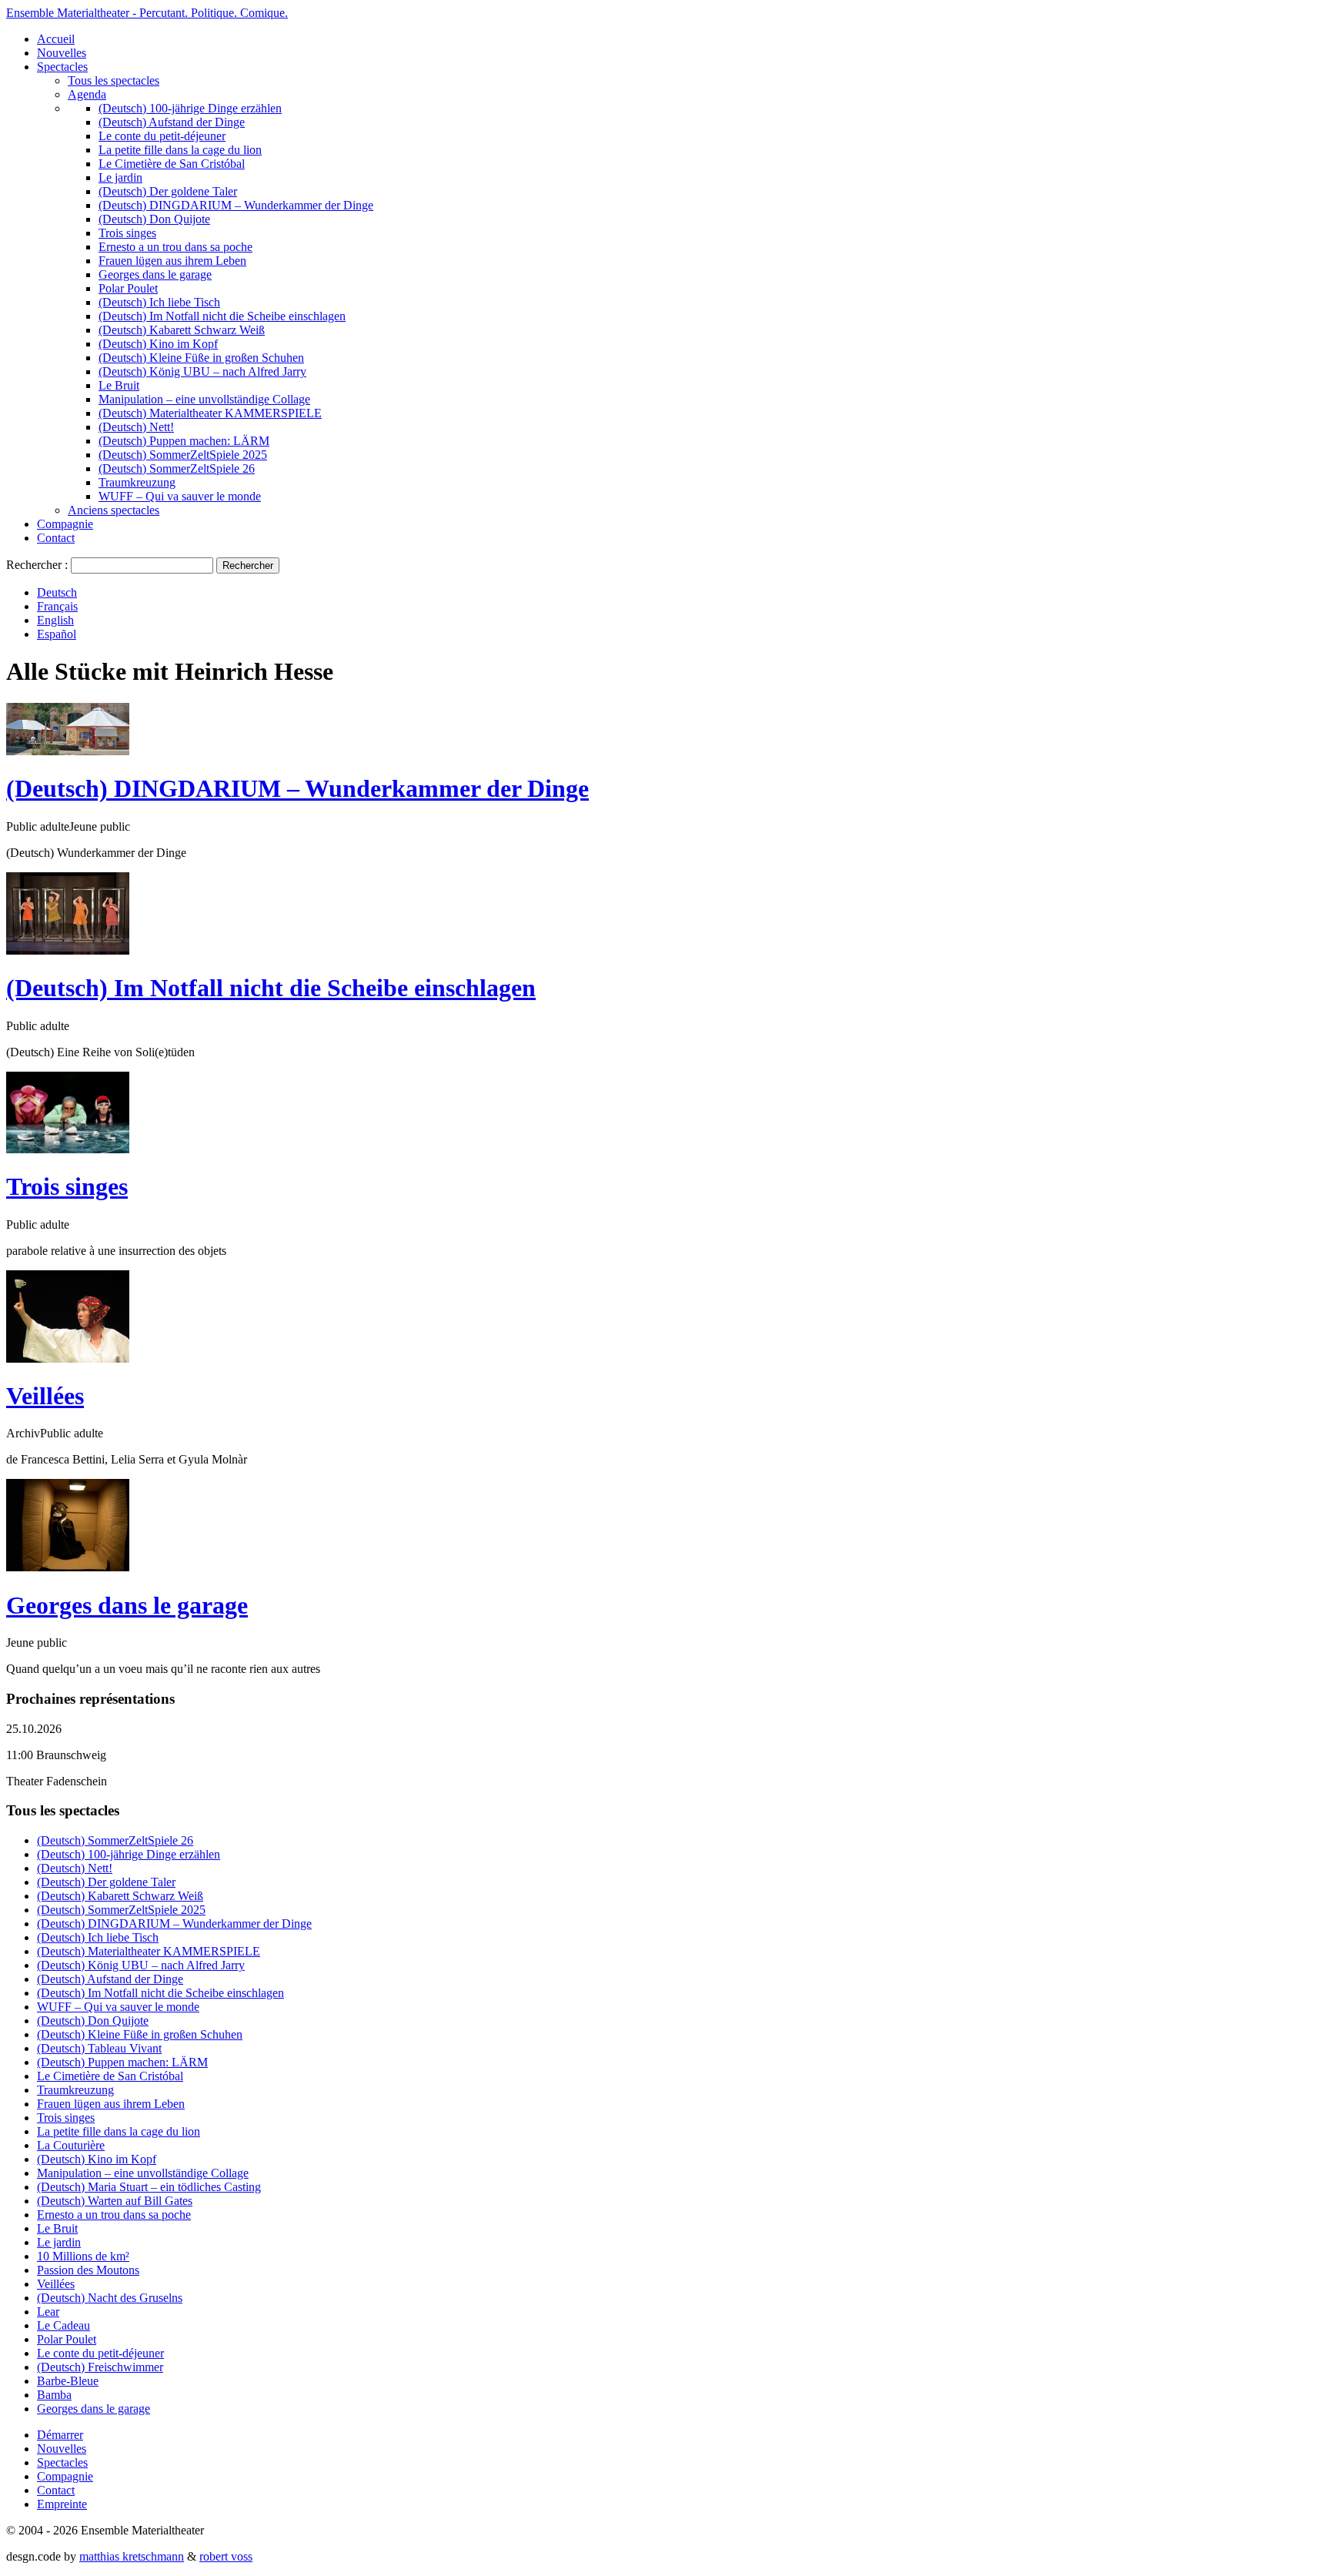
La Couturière (71, 2145)
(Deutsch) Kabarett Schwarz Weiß (182, 330)
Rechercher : (37, 565)
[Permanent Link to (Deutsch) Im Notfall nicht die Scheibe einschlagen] (68, 950)
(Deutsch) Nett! (136, 427)
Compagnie (65, 524)
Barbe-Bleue (68, 2381)
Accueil (56, 39)
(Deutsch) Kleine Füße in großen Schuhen (201, 358)
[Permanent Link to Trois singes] (68, 1149)
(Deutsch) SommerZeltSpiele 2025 (183, 455)
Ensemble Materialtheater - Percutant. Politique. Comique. (147, 13)
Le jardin (120, 177)
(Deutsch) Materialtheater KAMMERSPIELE (210, 413)
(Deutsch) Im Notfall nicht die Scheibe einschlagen (222, 316)
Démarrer (60, 2435)
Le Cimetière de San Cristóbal (172, 164)
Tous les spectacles (114, 80)
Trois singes (127, 233)
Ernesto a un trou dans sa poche (175, 247)
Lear (48, 2312)
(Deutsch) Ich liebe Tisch (159, 302)
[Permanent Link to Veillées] (68, 1358)
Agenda (87, 94)
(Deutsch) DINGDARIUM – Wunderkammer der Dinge (236, 205)
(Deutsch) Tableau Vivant (99, 2048)
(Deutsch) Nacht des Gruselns (110, 2298)
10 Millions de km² (83, 2256)
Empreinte (62, 2504)
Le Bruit (119, 385)
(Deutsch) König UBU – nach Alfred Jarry (202, 371)
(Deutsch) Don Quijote (154, 219)
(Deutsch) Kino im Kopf (158, 344)
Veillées (45, 1396)
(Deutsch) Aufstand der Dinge (172, 122)
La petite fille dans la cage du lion (180, 150)
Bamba (54, 2395)
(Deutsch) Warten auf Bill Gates (115, 2201)
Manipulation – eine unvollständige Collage (204, 399)
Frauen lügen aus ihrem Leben (172, 261)
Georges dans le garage (155, 274)
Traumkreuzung (137, 482)
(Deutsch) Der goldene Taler (168, 191)
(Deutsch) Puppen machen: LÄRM (184, 441)
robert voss (226, 2556)
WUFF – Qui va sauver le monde (180, 496)
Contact (56, 538)
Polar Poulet (128, 288)
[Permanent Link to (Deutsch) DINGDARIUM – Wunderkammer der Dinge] (68, 751)
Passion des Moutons (88, 2270)
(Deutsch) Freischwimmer (100, 2367)
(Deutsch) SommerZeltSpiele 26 (177, 468)
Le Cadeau (63, 2325)
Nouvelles (62, 53)
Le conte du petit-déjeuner (162, 136)
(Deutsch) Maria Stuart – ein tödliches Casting (149, 2187)
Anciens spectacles (114, 510)
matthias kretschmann (132, 2556)
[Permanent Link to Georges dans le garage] (68, 1567)
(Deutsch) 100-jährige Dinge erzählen (190, 108)
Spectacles (62, 67)
